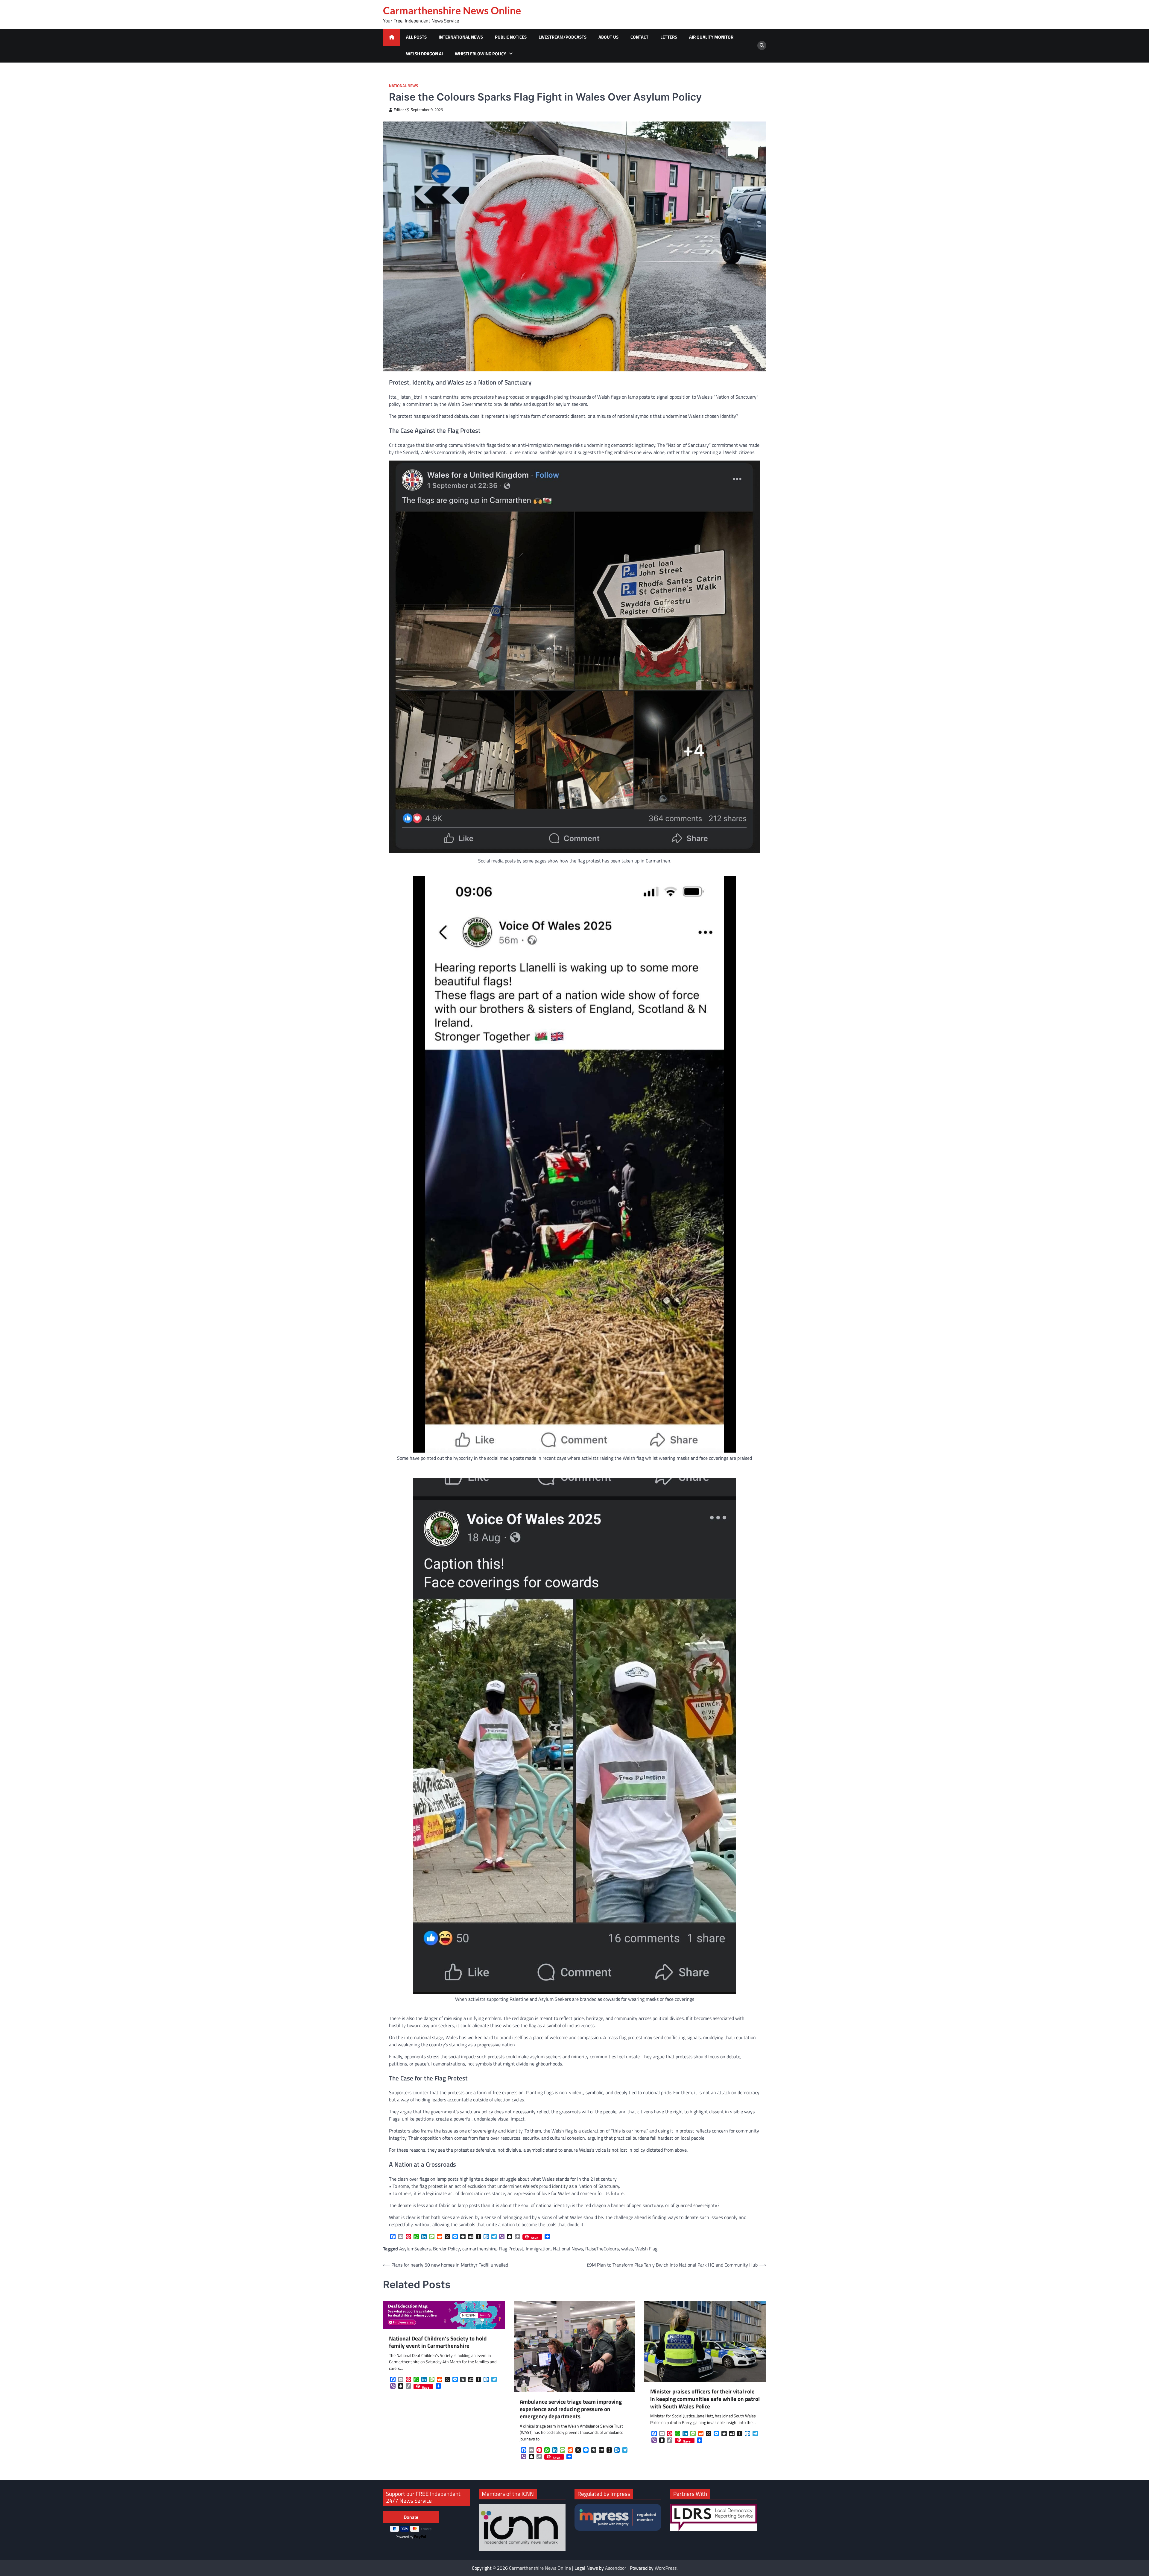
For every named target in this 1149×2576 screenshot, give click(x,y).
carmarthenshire (479, 2249)
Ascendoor (616, 2568)
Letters (669, 37)
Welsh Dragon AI (424, 54)
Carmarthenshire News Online (452, 10)
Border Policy (446, 2249)
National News (403, 86)
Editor (399, 110)
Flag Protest (511, 2249)
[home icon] (392, 37)
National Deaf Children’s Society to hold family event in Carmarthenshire (438, 2342)
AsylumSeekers (415, 2249)
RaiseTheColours (602, 2249)
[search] (762, 45)
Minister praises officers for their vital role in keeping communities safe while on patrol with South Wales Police (705, 2399)
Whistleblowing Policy (480, 54)
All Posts (416, 37)
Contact (639, 37)
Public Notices (511, 37)
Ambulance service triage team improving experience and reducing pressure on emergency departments (571, 2409)
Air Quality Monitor (711, 37)
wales (627, 2249)
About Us (608, 37)
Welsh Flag (646, 2249)
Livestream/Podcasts (563, 37)
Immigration (538, 2249)
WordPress (666, 2568)
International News (461, 37)
